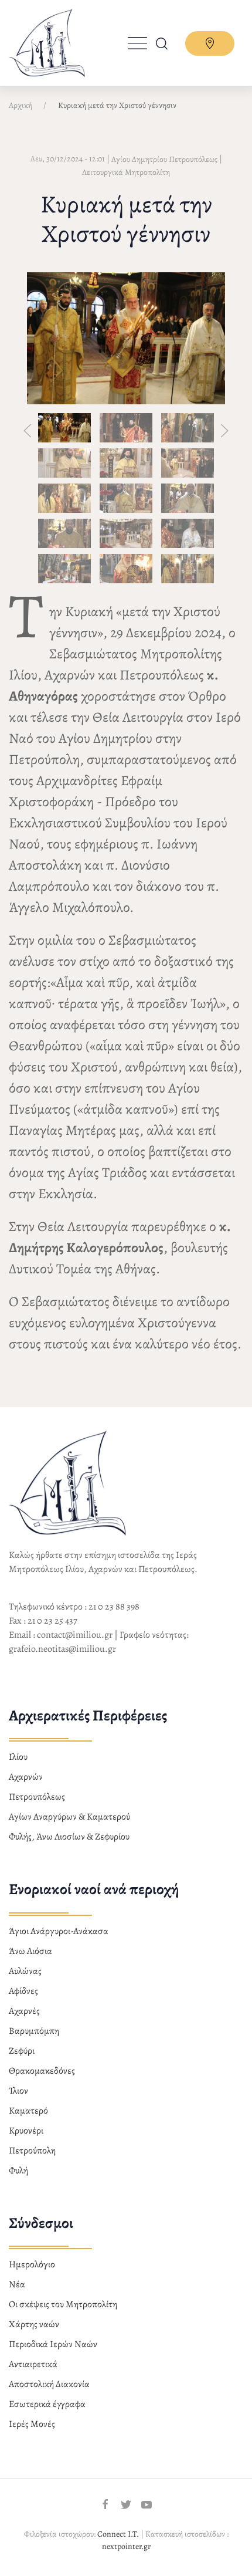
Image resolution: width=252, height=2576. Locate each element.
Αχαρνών (26, 1777)
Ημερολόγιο (32, 2264)
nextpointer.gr (126, 2546)
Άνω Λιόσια (30, 1951)
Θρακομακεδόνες (42, 2071)
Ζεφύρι (22, 2051)
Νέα (17, 2284)
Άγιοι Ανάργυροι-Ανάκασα (59, 1931)
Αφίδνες (23, 1991)
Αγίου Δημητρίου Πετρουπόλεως (164, 159)
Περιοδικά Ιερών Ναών (53, 2344)
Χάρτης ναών (34, 2324)
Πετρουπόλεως (37, 1797)
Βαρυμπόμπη (34, 2031)
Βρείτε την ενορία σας (210, 43)
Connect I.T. (118, 2534)
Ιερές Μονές (32, 2424)
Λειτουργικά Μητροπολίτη (126, 172)
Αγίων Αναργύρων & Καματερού (69, 1817)
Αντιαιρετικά (33, 2364)
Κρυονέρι (26, 2131)
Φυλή (18, 2171)
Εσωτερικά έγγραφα (47, 2404)
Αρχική (21, 105)
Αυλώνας (25, 1971)
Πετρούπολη (32, 2151)
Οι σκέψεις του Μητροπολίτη (63, 2304)
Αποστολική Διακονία (49, 2384)
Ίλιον (18, 2091)
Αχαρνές (24, 2011)
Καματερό (28, 2111)
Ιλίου (18, 1757)
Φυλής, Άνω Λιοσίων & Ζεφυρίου (69, 1837)
